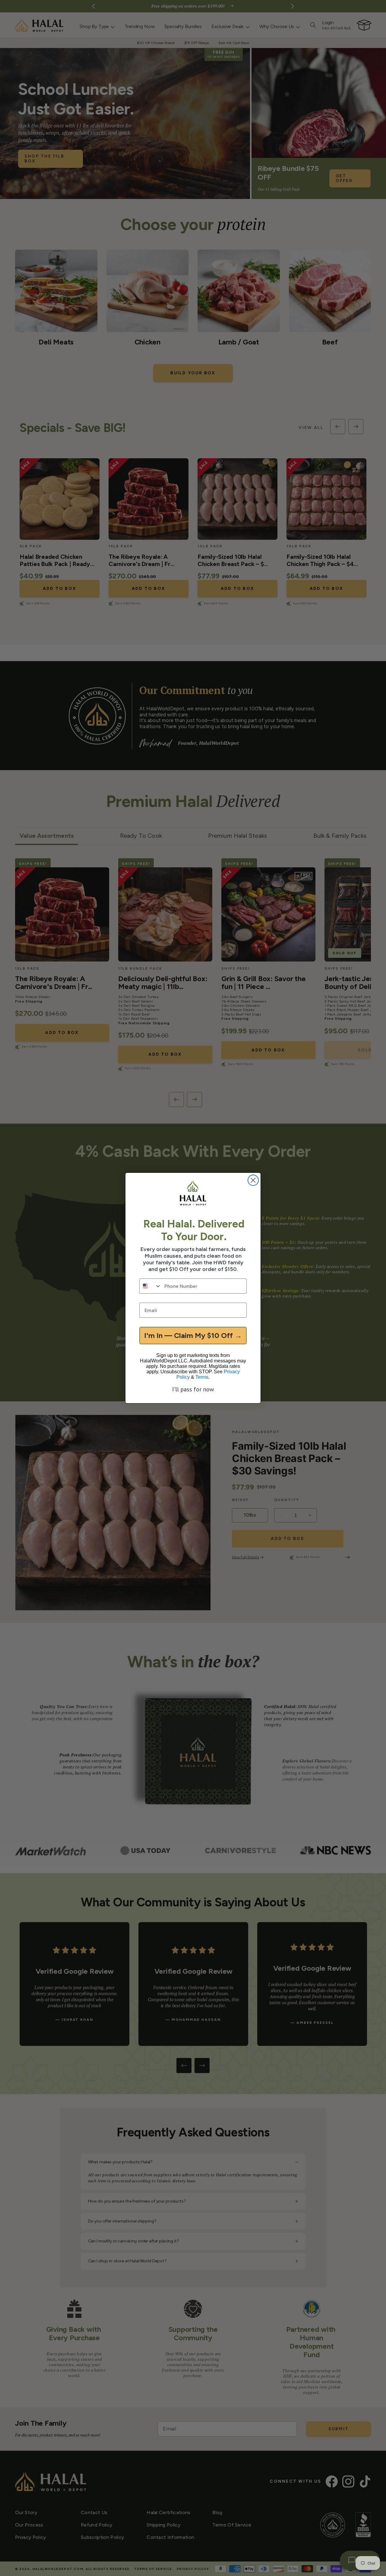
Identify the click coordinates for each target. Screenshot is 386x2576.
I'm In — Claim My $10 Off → (193, 1335)
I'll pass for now (193, 1389)
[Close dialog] (253, 1180)
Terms (202, 1377)
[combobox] (150, 1286)
